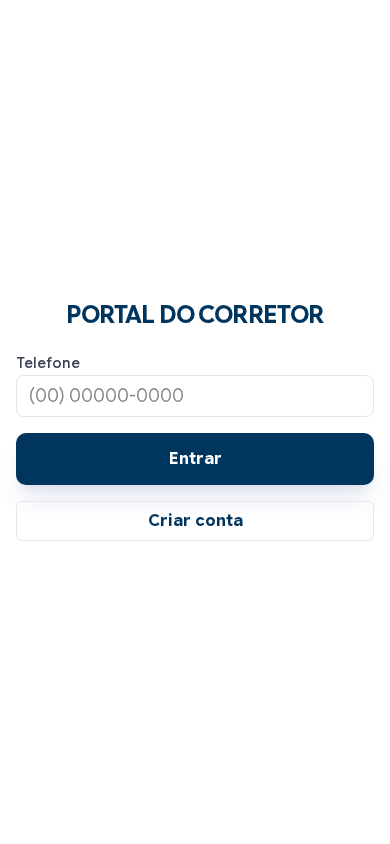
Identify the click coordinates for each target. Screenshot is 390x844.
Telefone (48, 363)
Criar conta (195, 521)
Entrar (195, 459)
